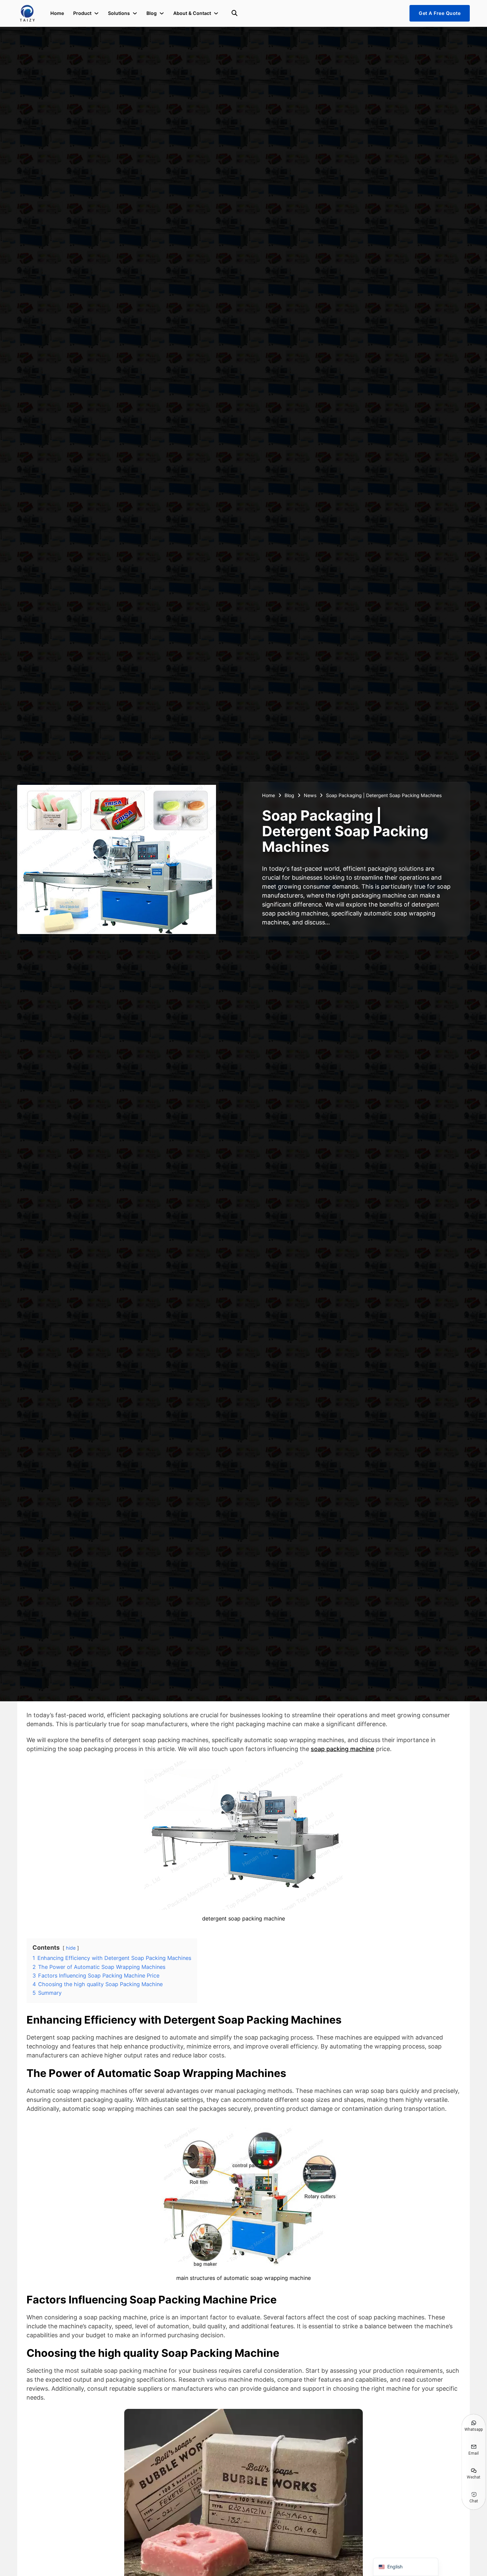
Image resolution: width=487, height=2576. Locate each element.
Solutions (119, 13)
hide (71, 1948)
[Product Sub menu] (96, 13)
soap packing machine (343, 1749)
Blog (152, 13)
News (310, 795)
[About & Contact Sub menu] (216, 13)
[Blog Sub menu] (162, 13)
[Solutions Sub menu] (135, 13)
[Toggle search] (235, 13)
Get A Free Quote (440, 13)
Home (57, 13)
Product (82, 13)
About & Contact (192, 13)
